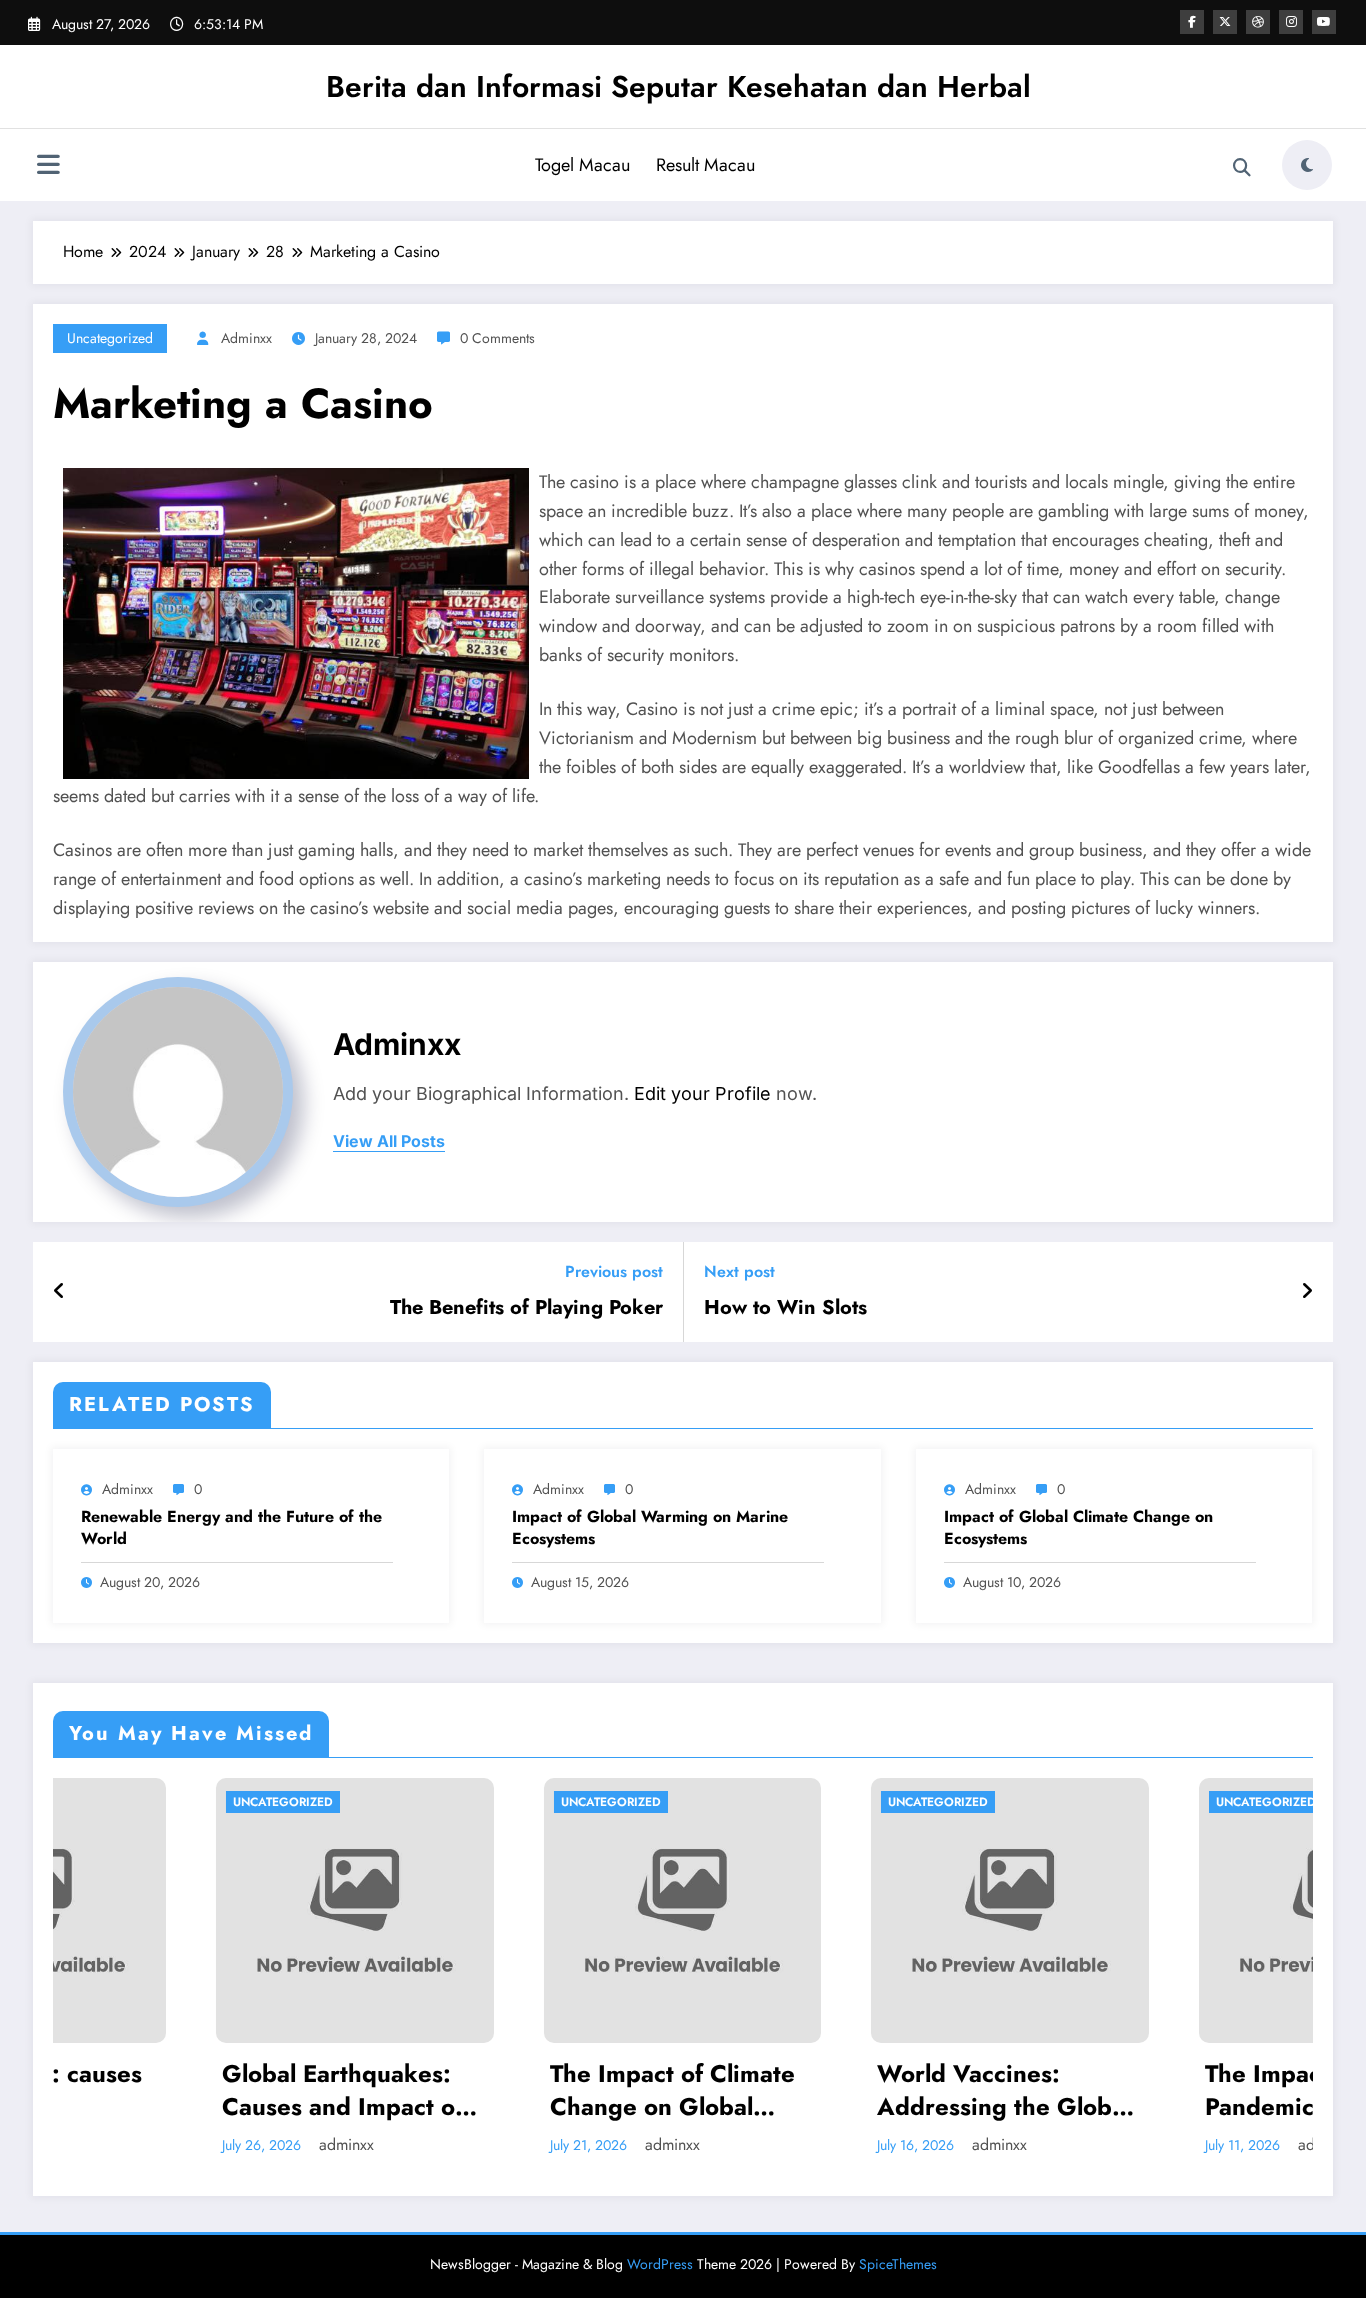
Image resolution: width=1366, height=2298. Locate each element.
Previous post (614, 1271)
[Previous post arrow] (59, 1292)
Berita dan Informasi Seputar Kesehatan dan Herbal (678, 86)
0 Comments (497, 338)
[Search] (1242, 168)
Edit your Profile (702, 1093)
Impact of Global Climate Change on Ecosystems (1078, 1528)
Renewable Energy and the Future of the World (231, 1528)
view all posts (389, 1141)
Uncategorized (110, 338)
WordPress (660, 2264)
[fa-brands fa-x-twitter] (1225, 22)
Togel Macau (582, 165)
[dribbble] (1258, 22)
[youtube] (1324, 22)
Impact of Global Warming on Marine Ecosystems (650, 1528)
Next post (739, 1271)
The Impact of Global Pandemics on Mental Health (1162, 2090)
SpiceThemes (898, 2264)
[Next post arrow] (1307, 1292)
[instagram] (1291, 22)
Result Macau (705, 165)
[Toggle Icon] (48, 167)
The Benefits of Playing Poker (526, 1308)
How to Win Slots (785, 1308)
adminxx (246, 338)
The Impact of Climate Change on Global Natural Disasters (510, 2090)
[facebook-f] (1192, 22)
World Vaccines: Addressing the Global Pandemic (842, 2090)
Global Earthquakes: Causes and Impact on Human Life (183, 2090)
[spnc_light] (1307, 165)
